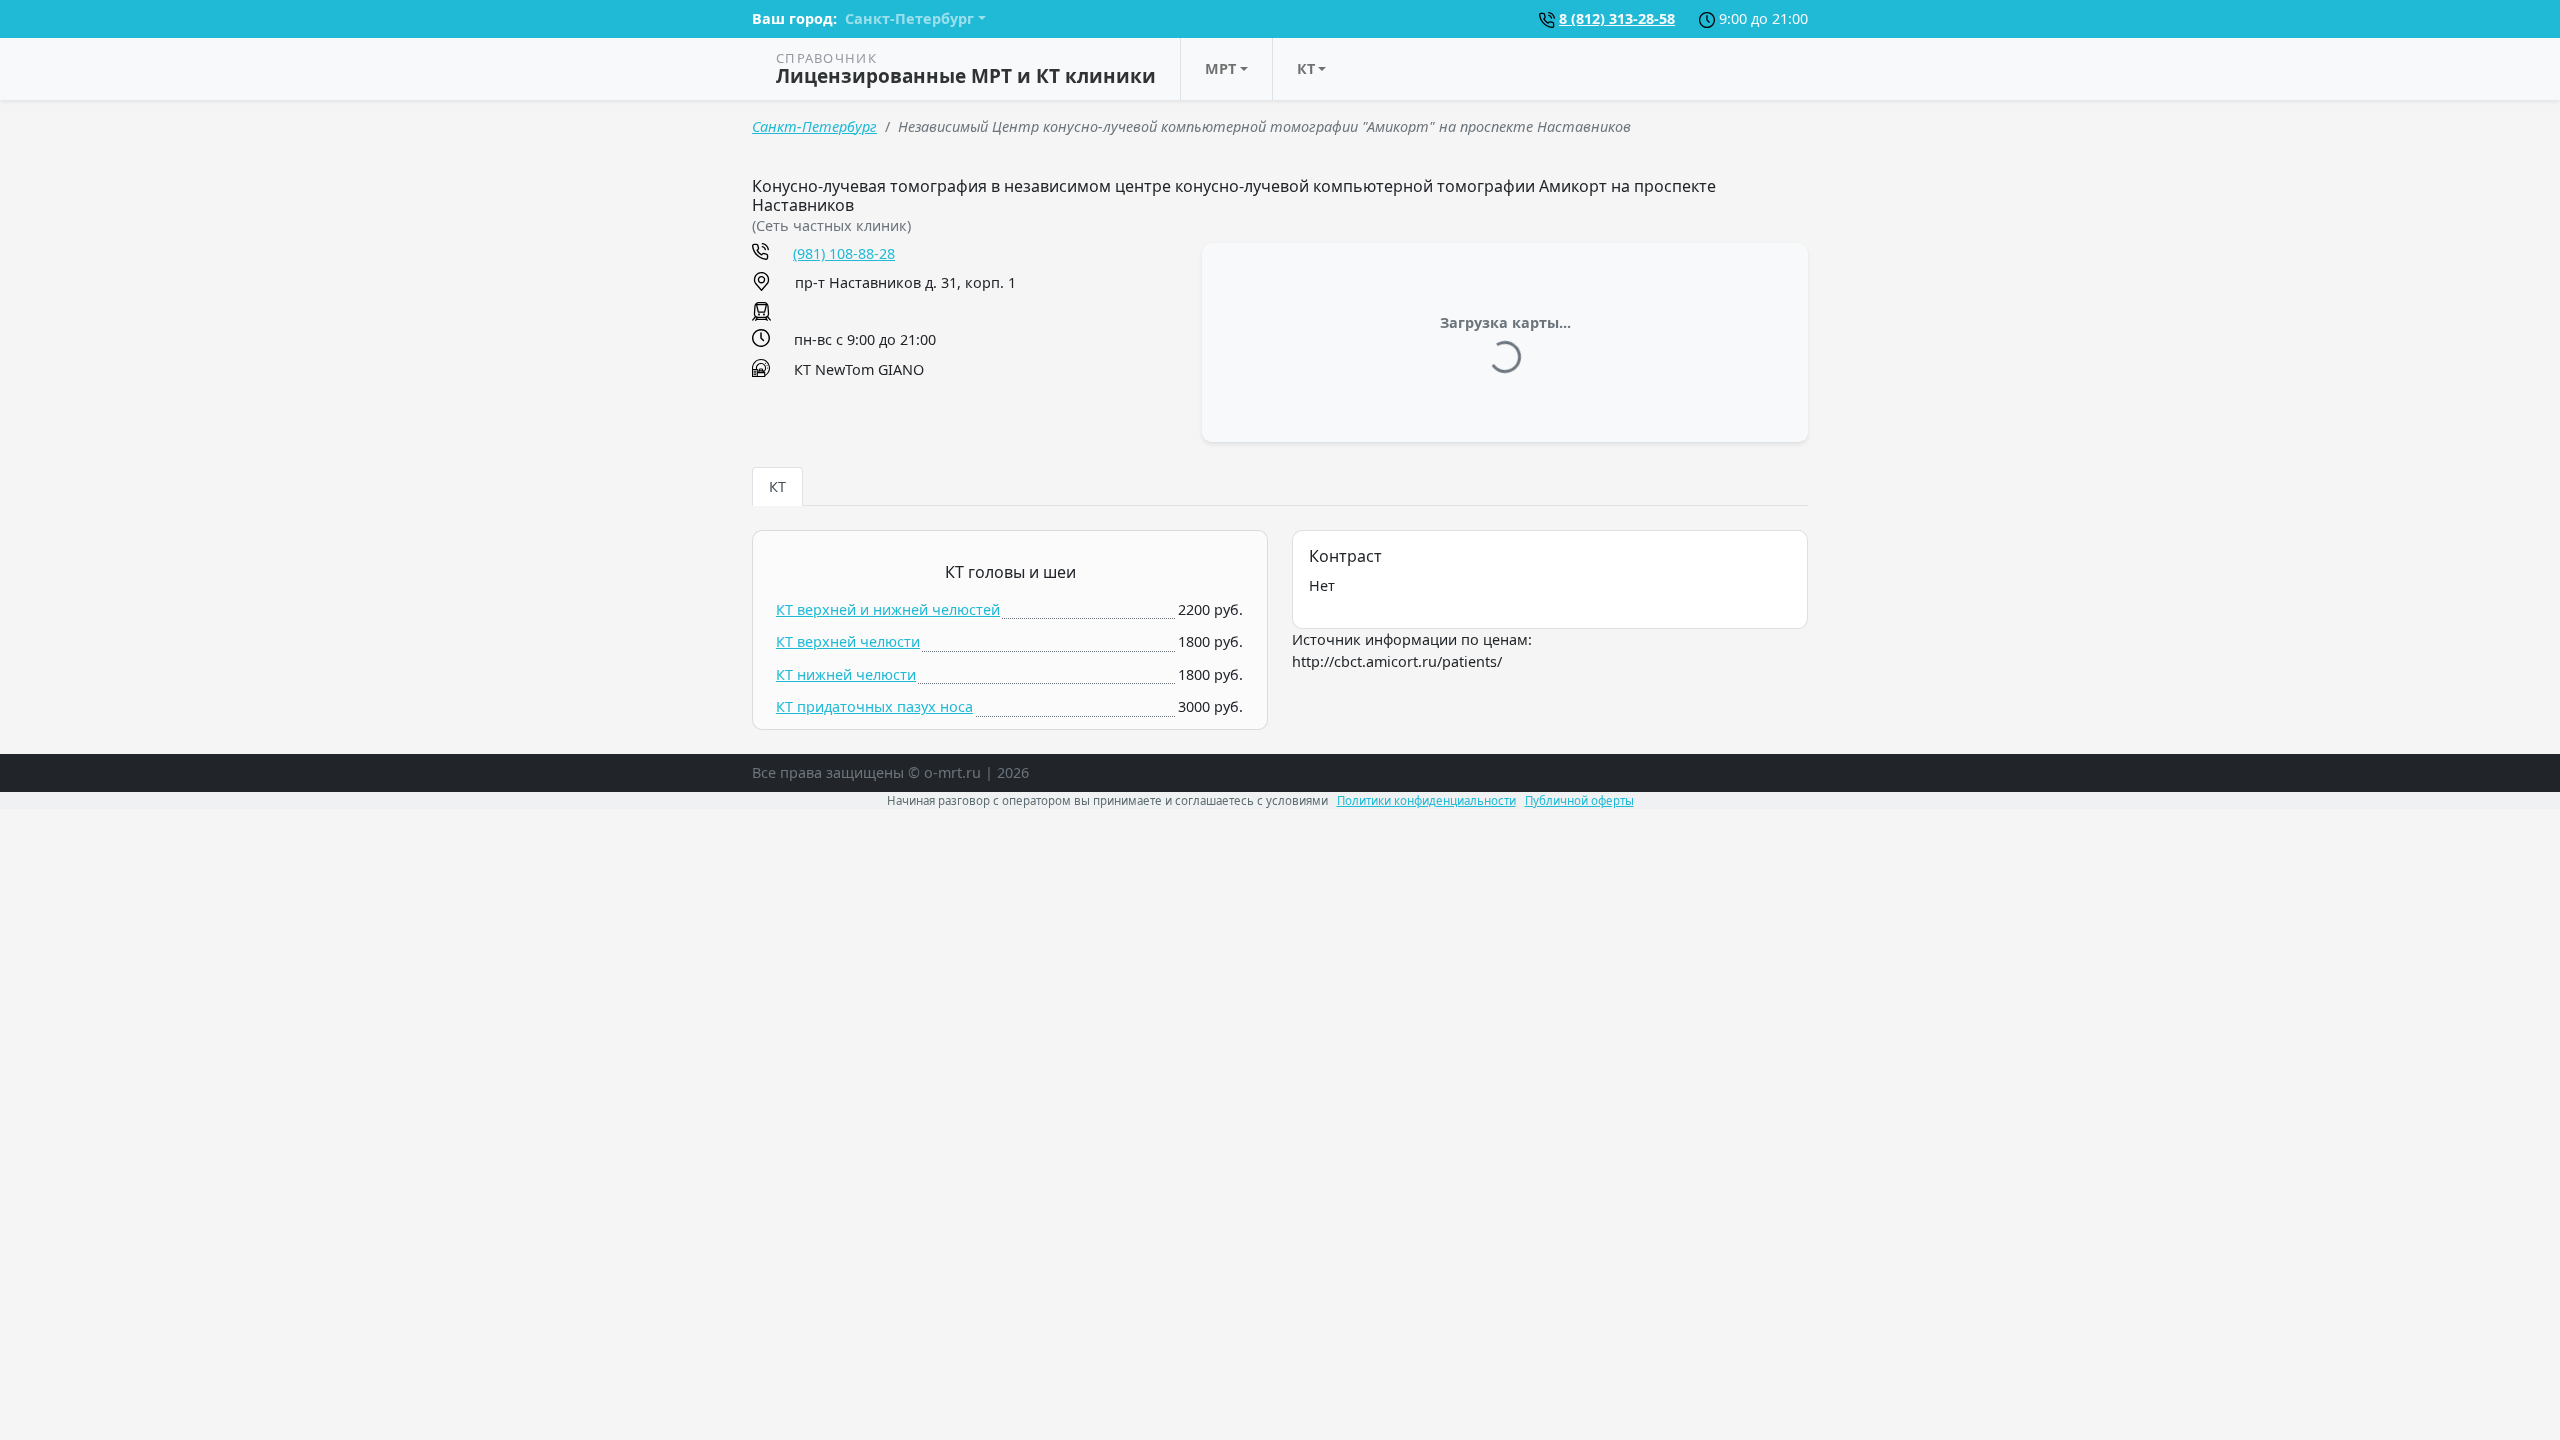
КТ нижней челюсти (846, 674)
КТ (1306, 68)
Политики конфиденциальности (1426, 800)
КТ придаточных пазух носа (874, 706)
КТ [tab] (777, 486)
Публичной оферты (1579, 800)
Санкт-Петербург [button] (909, 18)
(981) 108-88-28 (844, 253)
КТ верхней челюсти (848, 641)
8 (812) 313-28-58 (1617, 18)
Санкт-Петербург (814, 126)
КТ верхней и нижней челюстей (888, 609)
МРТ (1220, 68)
